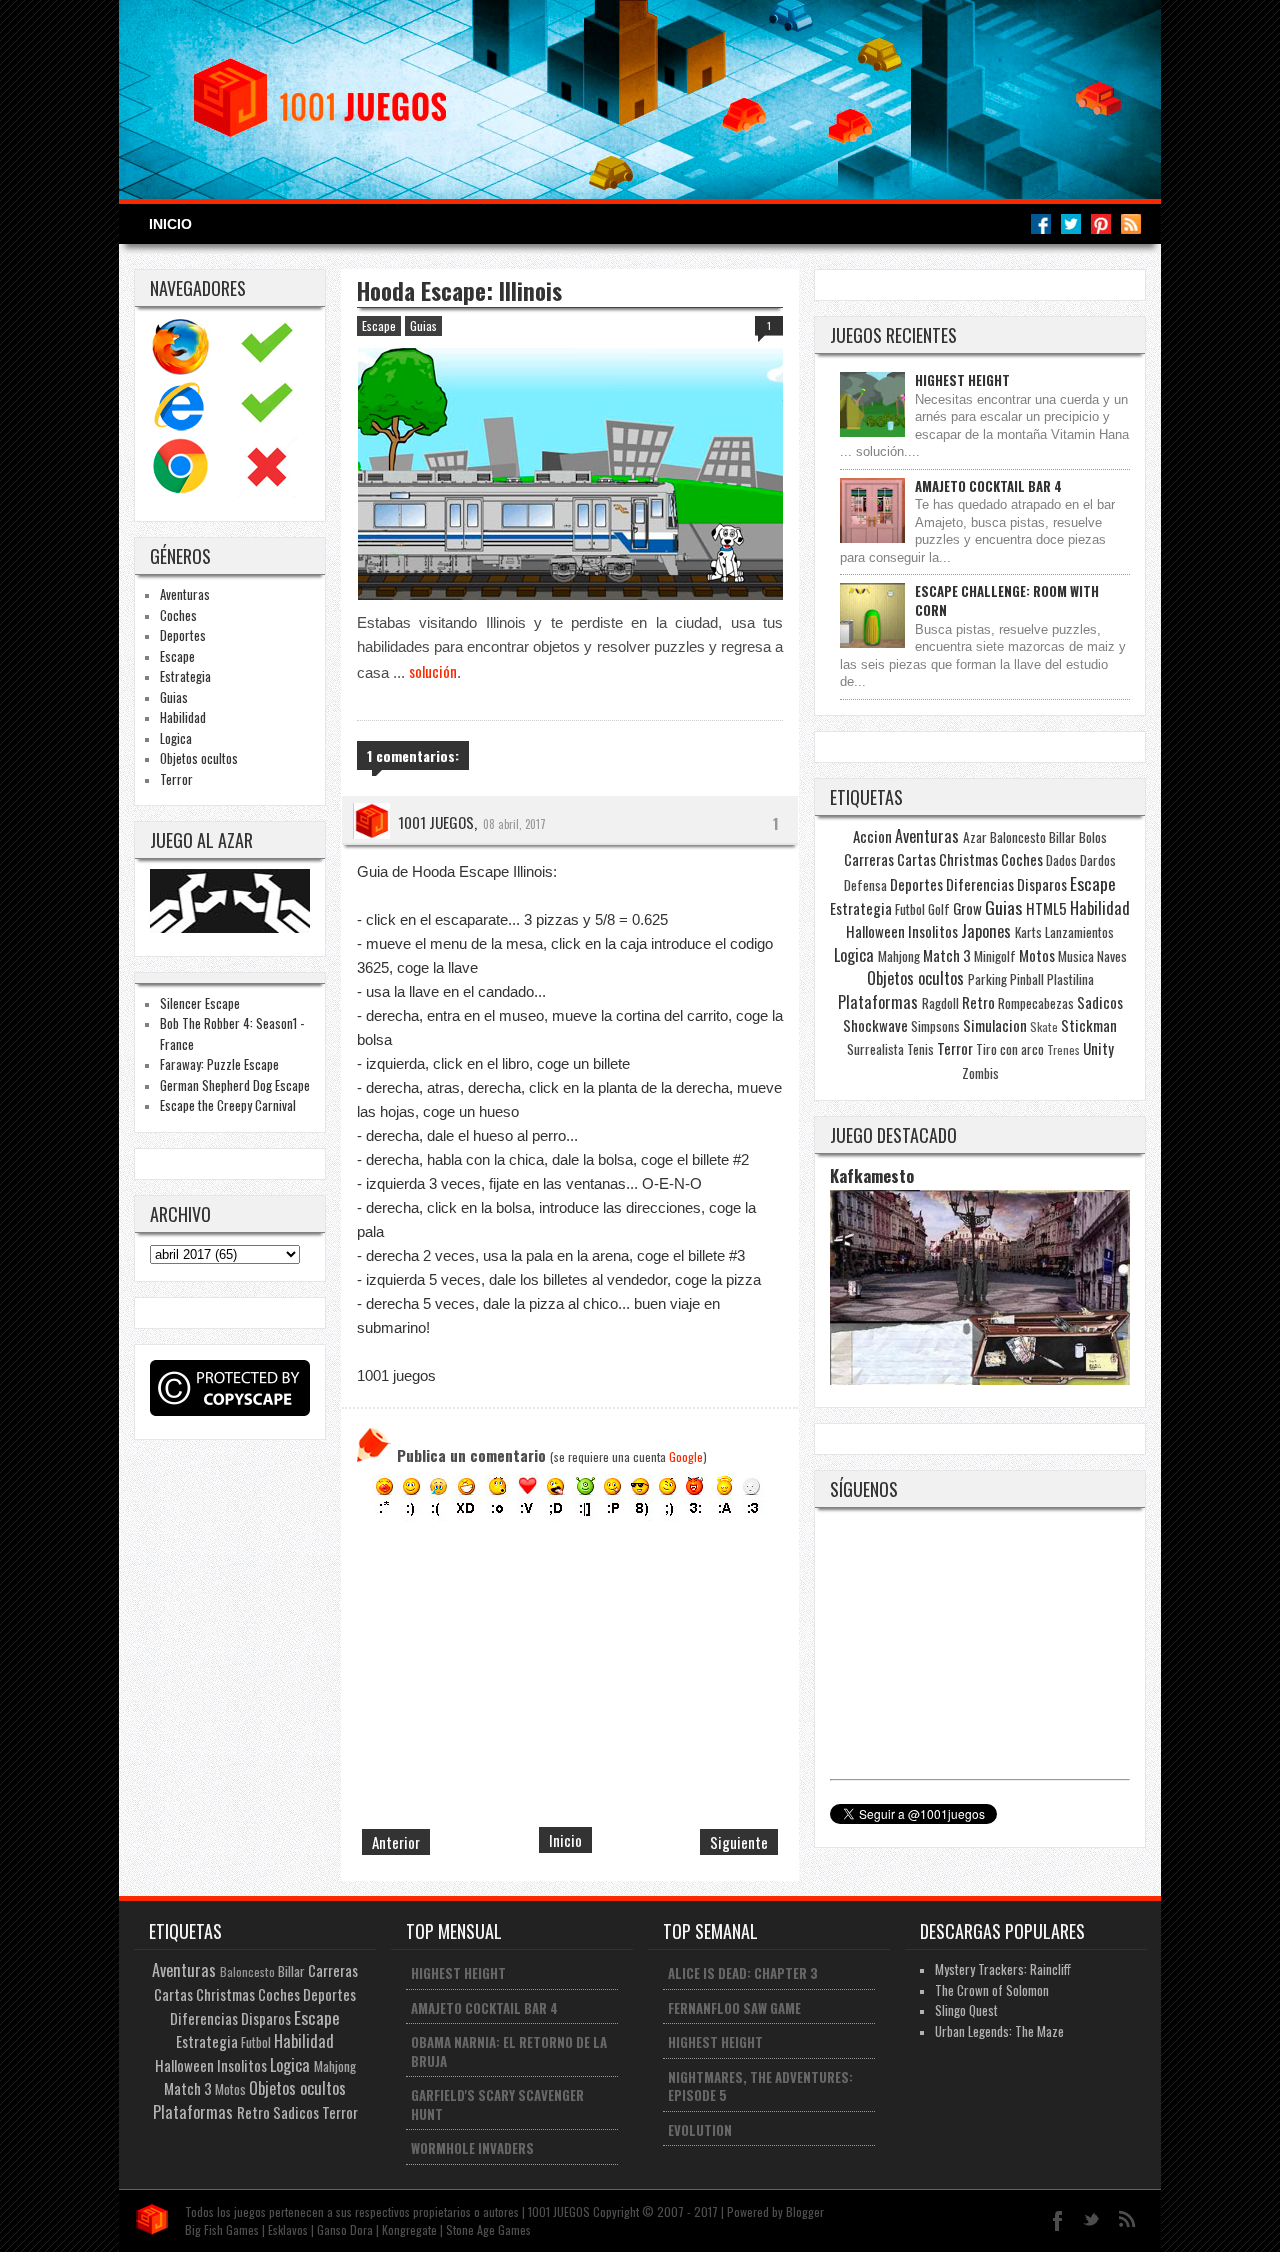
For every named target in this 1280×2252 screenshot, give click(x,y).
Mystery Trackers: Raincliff (1003, 1969)
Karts (1028, 932)
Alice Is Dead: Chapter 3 (743, 1973)
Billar (1062, 837)
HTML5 (1046, 908)
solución (433, 671)
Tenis (920, 1049)
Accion (872, 836)
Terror (176, 779)
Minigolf (995, 956)
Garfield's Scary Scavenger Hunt (497, 2104)
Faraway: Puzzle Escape (219, 1064)
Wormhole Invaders (472, 2148)
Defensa (865, 885)
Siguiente (739, 1842)
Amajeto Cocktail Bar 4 (988, 486)
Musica (1076, 956)
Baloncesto (1018, 837)
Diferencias (980, 884)
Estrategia (185, 676)
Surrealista (875, 1049)
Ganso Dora (345, 2229)
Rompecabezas (1036, 1003)
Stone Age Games (488, 2229)
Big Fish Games (222, 2229)
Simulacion (995, 1025)
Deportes (183, 635)
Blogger (805, 2211)
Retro (978, 1002)
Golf (939, 909)
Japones (986, 931)
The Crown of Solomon (992, 1990)
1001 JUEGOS (436, 822)
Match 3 (947, 955)
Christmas (968, 859)
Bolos (1093, 837)
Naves (1112, 956)
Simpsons (935, 1026)
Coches (178, 615)
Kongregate (409, 2229)
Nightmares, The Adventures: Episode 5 (760, 2086)
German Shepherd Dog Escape (235, 1085)
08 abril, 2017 (514, 824)
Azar (975, 837)
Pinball (1027, 979)
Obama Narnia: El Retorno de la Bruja (509, 2051)
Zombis (980, 1073)
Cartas (916, 859)
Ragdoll (940, 1003)
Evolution (700, 2130)
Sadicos (1100, 1002)
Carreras (869, 859)
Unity (1098, 1048)
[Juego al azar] (232, 927)
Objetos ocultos (199, 758)
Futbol (910, 909)
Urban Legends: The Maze (999, 2031)
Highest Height (962, 380)
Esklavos (288, 2229)
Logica (176, 738)
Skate (1044, 1026)
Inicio (170, 224)
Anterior (396, 1842)
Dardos (1098, 860)
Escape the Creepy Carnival (228, 1105)
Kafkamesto (872, 1175)
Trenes (1063, 1049)
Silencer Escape (200, 1003)
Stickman (1089, 1025)
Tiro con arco (1010, 1049)
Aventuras (185, 594)
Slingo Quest (966, 2010)
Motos (1037, 955)
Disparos (1042, 884)
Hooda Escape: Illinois (459, 291)
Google (686, 1456)
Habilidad (183, 717)
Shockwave (875, 1025)
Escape (177, 656)
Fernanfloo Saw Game (734, 2008)
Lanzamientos (1079, 932)
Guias (174, 697)
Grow (967, 908)
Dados (1061, 860)
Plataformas (878, 1002)
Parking (987, 979)
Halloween (875, 931)
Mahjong (899, 956)
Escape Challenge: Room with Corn (1007, 600)
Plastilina (1070, 979)
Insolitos (933, 931)
